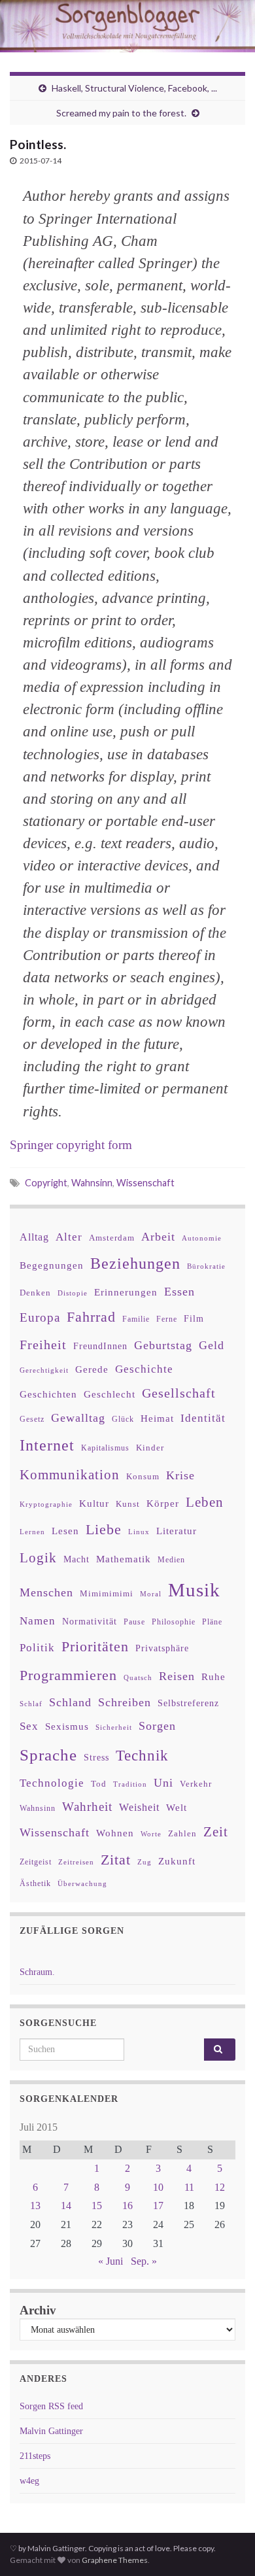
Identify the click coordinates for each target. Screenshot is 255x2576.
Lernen (32, 1532)
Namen (38, 1621)
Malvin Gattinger (51, 2431)
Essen (179, 1292)
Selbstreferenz (188, 1703)
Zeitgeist (36, 1862)
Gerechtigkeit (44, 1370)
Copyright (46, 1183)
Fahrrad (91, 1317)
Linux (139, 1532)
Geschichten (48, 1394)
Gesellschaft (179, 1393)
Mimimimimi (107, 1593)
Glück (123, 1419)
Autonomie (202, 1238)
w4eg (29, 2481)
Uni (163, 1783)
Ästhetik (35, 1883)
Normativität (90, 1622)
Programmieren (68, 1675)
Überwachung (82, 1883)
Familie (136, 1319)
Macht (76, 1559)
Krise (180, 1475)
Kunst (128, 1504)
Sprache (48, 1755)
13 (35, 2206)
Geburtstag (163, 1345)
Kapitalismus (105, 1448)
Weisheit (139, 1807)
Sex (29, 1726)
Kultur (94, 1503)
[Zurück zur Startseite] (127, 26)
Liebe (104, 1530)
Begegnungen (52, 1265)
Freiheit (43, 1345)
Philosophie (174, 1622)
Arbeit (158, 1237)
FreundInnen (100, 1346)
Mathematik (124, 1559)
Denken (35, 1293)
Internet (47, 1445)
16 (127, 2206)
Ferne (167, 1319)
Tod (99, 1784)
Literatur (177, 1531)
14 (66, 2206)
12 (220, 2187)
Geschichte (144, 1369)
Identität (203, 1418)
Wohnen (115, 1833)
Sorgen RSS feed (51, 2406)
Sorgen (157, 1726)
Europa (40, 1317)
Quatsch (138, 1677)
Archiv (38, 2310)
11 (189, 2187)
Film (194, 1318)
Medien (171, 1560)
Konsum (143, 1476)
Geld (212, 1345)
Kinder (150, 1448)
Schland (70, 1702)
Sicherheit (114, 1727)
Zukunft (177, 1861)
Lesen (65, 1531)
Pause (134, 1622)
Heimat (157, 1418)
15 (97, 2206)
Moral (151, 1594)
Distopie (73, 1293)
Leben (205, 1502)
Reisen (177, 1676)
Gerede (92, 1369)
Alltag (34, 1237)
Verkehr (196, 1784)
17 (158, 2206)
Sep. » (144, 2261)
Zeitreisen (76, 1862)
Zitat (116, 1860)
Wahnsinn (92, 1183)
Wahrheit (87, 1807)
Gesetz (32, 1419)
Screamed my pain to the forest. (121, 113)
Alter (69, 1237)
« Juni (110, 2261)
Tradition (130, 1784)
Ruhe (213, 1677)
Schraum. (37, 1972)
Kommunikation (70, 1474)
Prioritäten (95, 1646)
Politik (37, 1648)
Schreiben (125, 1702)
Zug (144, 1862)
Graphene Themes (115, 2560)
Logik (38, 1557)
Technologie (52, 1783)
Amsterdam (112, 1238)
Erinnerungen (126, 1292)
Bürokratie (206, 1266)
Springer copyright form (71, 1145)
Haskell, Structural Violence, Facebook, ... (134, 88)
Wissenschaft (145, 1183)
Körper (163, 1503)
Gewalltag (78, 1418)
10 (158, 2187)
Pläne (212, 1622)
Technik (142, 1756)
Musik (194, 1590)
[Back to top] (226, 2547)
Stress (96, 1757)
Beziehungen (135, 1263)
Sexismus (67, 1726)
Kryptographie (46, 1504)
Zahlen (182, 1834)
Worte (151, 1834)
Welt (177, 1808)
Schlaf (31, 1704)
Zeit (216, 1832)
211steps (35, 2456)
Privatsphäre (162, 1648)
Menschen (46, 1592)
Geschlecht (110, 1394)
